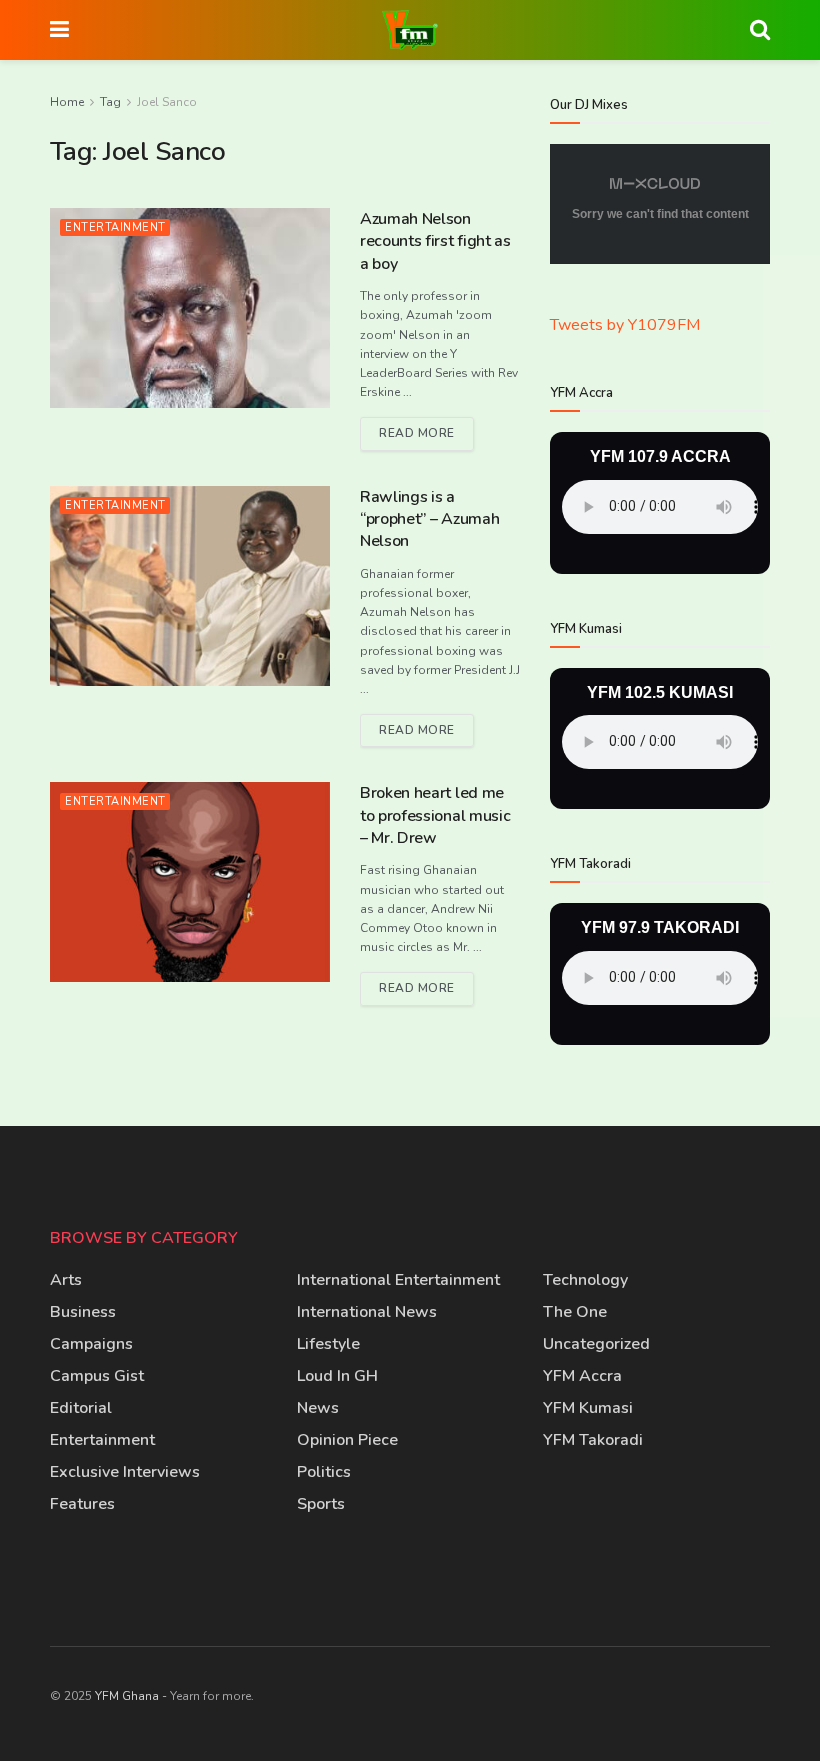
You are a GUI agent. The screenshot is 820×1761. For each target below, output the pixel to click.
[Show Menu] (59, 30)
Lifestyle (328, 1344)
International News (367, 1312)
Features (82, 1504)
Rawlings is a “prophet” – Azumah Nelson (429, 519)
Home (67, 102)
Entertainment (115, 227)
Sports (321, 1504)
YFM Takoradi (593, 1440)
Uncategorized (596, 1344)
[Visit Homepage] (410, 30)
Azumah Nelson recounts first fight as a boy (435, 241)
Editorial (81, 1408)
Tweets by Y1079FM (625, 325)
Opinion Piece (347, 1440)
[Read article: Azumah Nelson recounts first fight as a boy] (190, 308)
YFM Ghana (127, 1696)
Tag (110, 102)
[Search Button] (760, 30)
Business (83, 1312)
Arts (66, 1280)
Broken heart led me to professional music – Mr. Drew (435, 815)
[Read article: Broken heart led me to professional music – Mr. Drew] (190, 882)
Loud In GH (337, 1376)
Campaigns (91, 1344)
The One (575, 1312)
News (318, 1408)
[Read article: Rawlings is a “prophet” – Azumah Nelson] (190, 586)
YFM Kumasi (588, 1408)
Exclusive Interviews (125, 1472)
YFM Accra (582, 1376)
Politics (324, 1472)
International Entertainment (398, 1280)
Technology (585, 1280)
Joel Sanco (167, 102)
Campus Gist (97, 1376)
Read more (426, 429)
